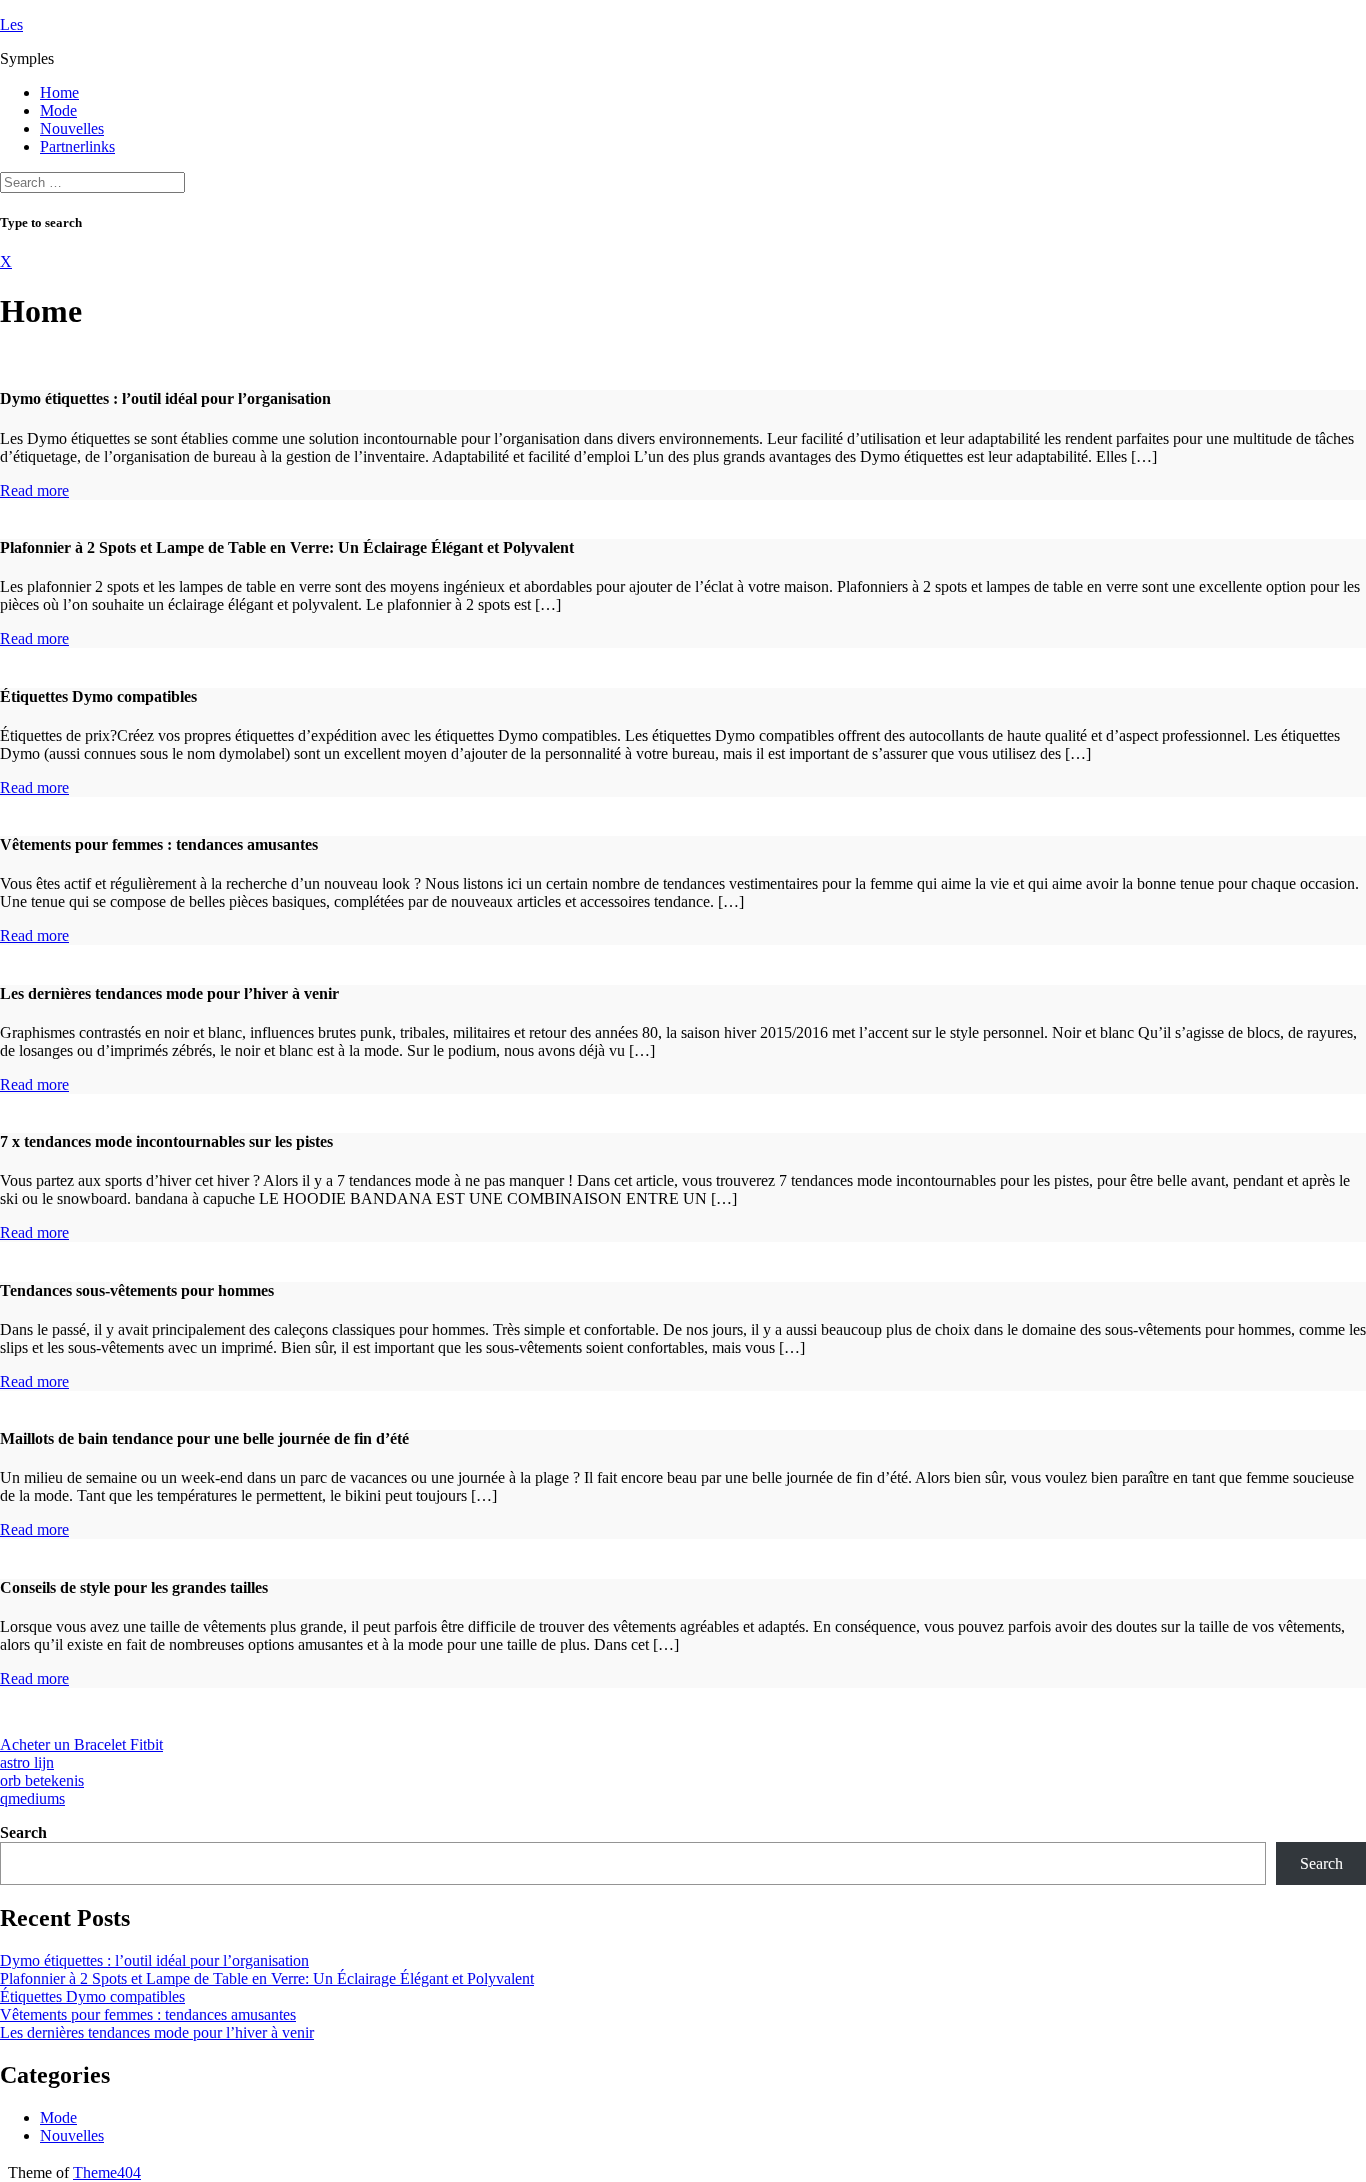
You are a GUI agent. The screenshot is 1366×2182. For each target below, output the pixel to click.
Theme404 (107, 2172)
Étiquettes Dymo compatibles (92, 1996)
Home (59, 92)
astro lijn (27, 1762)
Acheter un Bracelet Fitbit (81, 1744)
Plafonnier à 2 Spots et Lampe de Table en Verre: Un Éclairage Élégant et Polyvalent (267, 1978)
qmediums (32, 1798)
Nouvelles (72, 128)
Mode (58, 110)
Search (23, 1832)
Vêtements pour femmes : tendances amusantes (148, 2014)
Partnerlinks (77, 146)
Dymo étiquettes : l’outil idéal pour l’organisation (154, 1960)
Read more (34, 490)
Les (11, 24)
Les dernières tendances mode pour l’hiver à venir (157, 2032)
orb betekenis (42, 1780)
